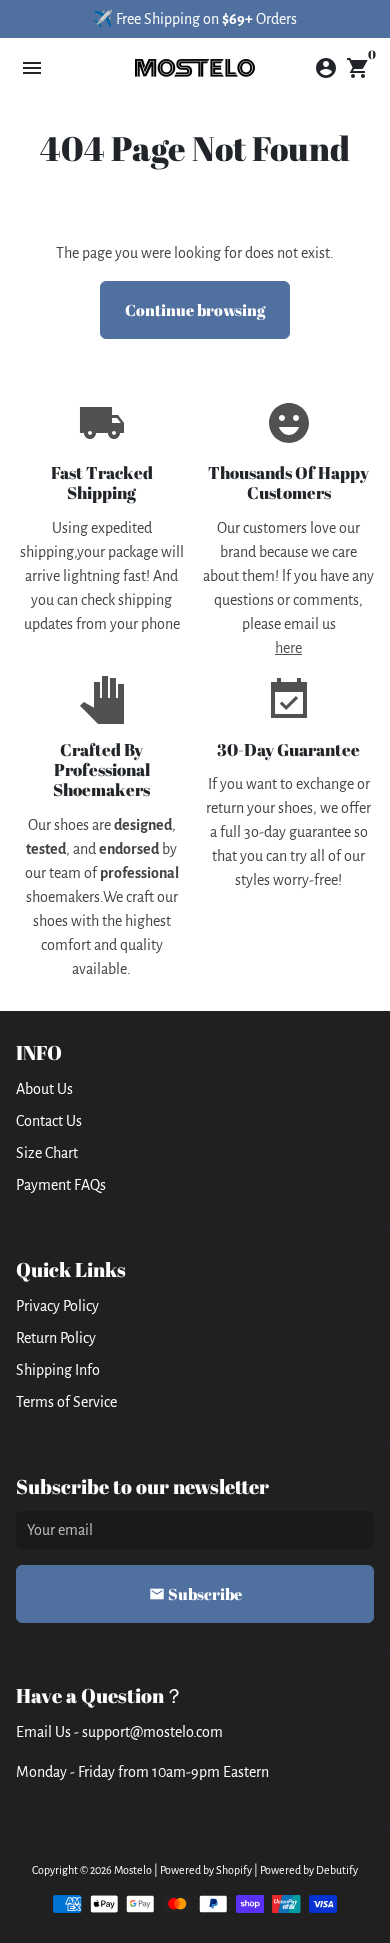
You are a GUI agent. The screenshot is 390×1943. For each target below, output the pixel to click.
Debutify (337, 1870)
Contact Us (49, 1121)
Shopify (234, 1870)
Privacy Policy (57, 1306)
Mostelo (133, 1870)
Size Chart (47, 1153)
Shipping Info (58, 1370)
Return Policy (56, 1338)
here (288, 648)
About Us (44, 1089)
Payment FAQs (61, 1185)
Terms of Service (66, 1402)
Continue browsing (195, 310)
